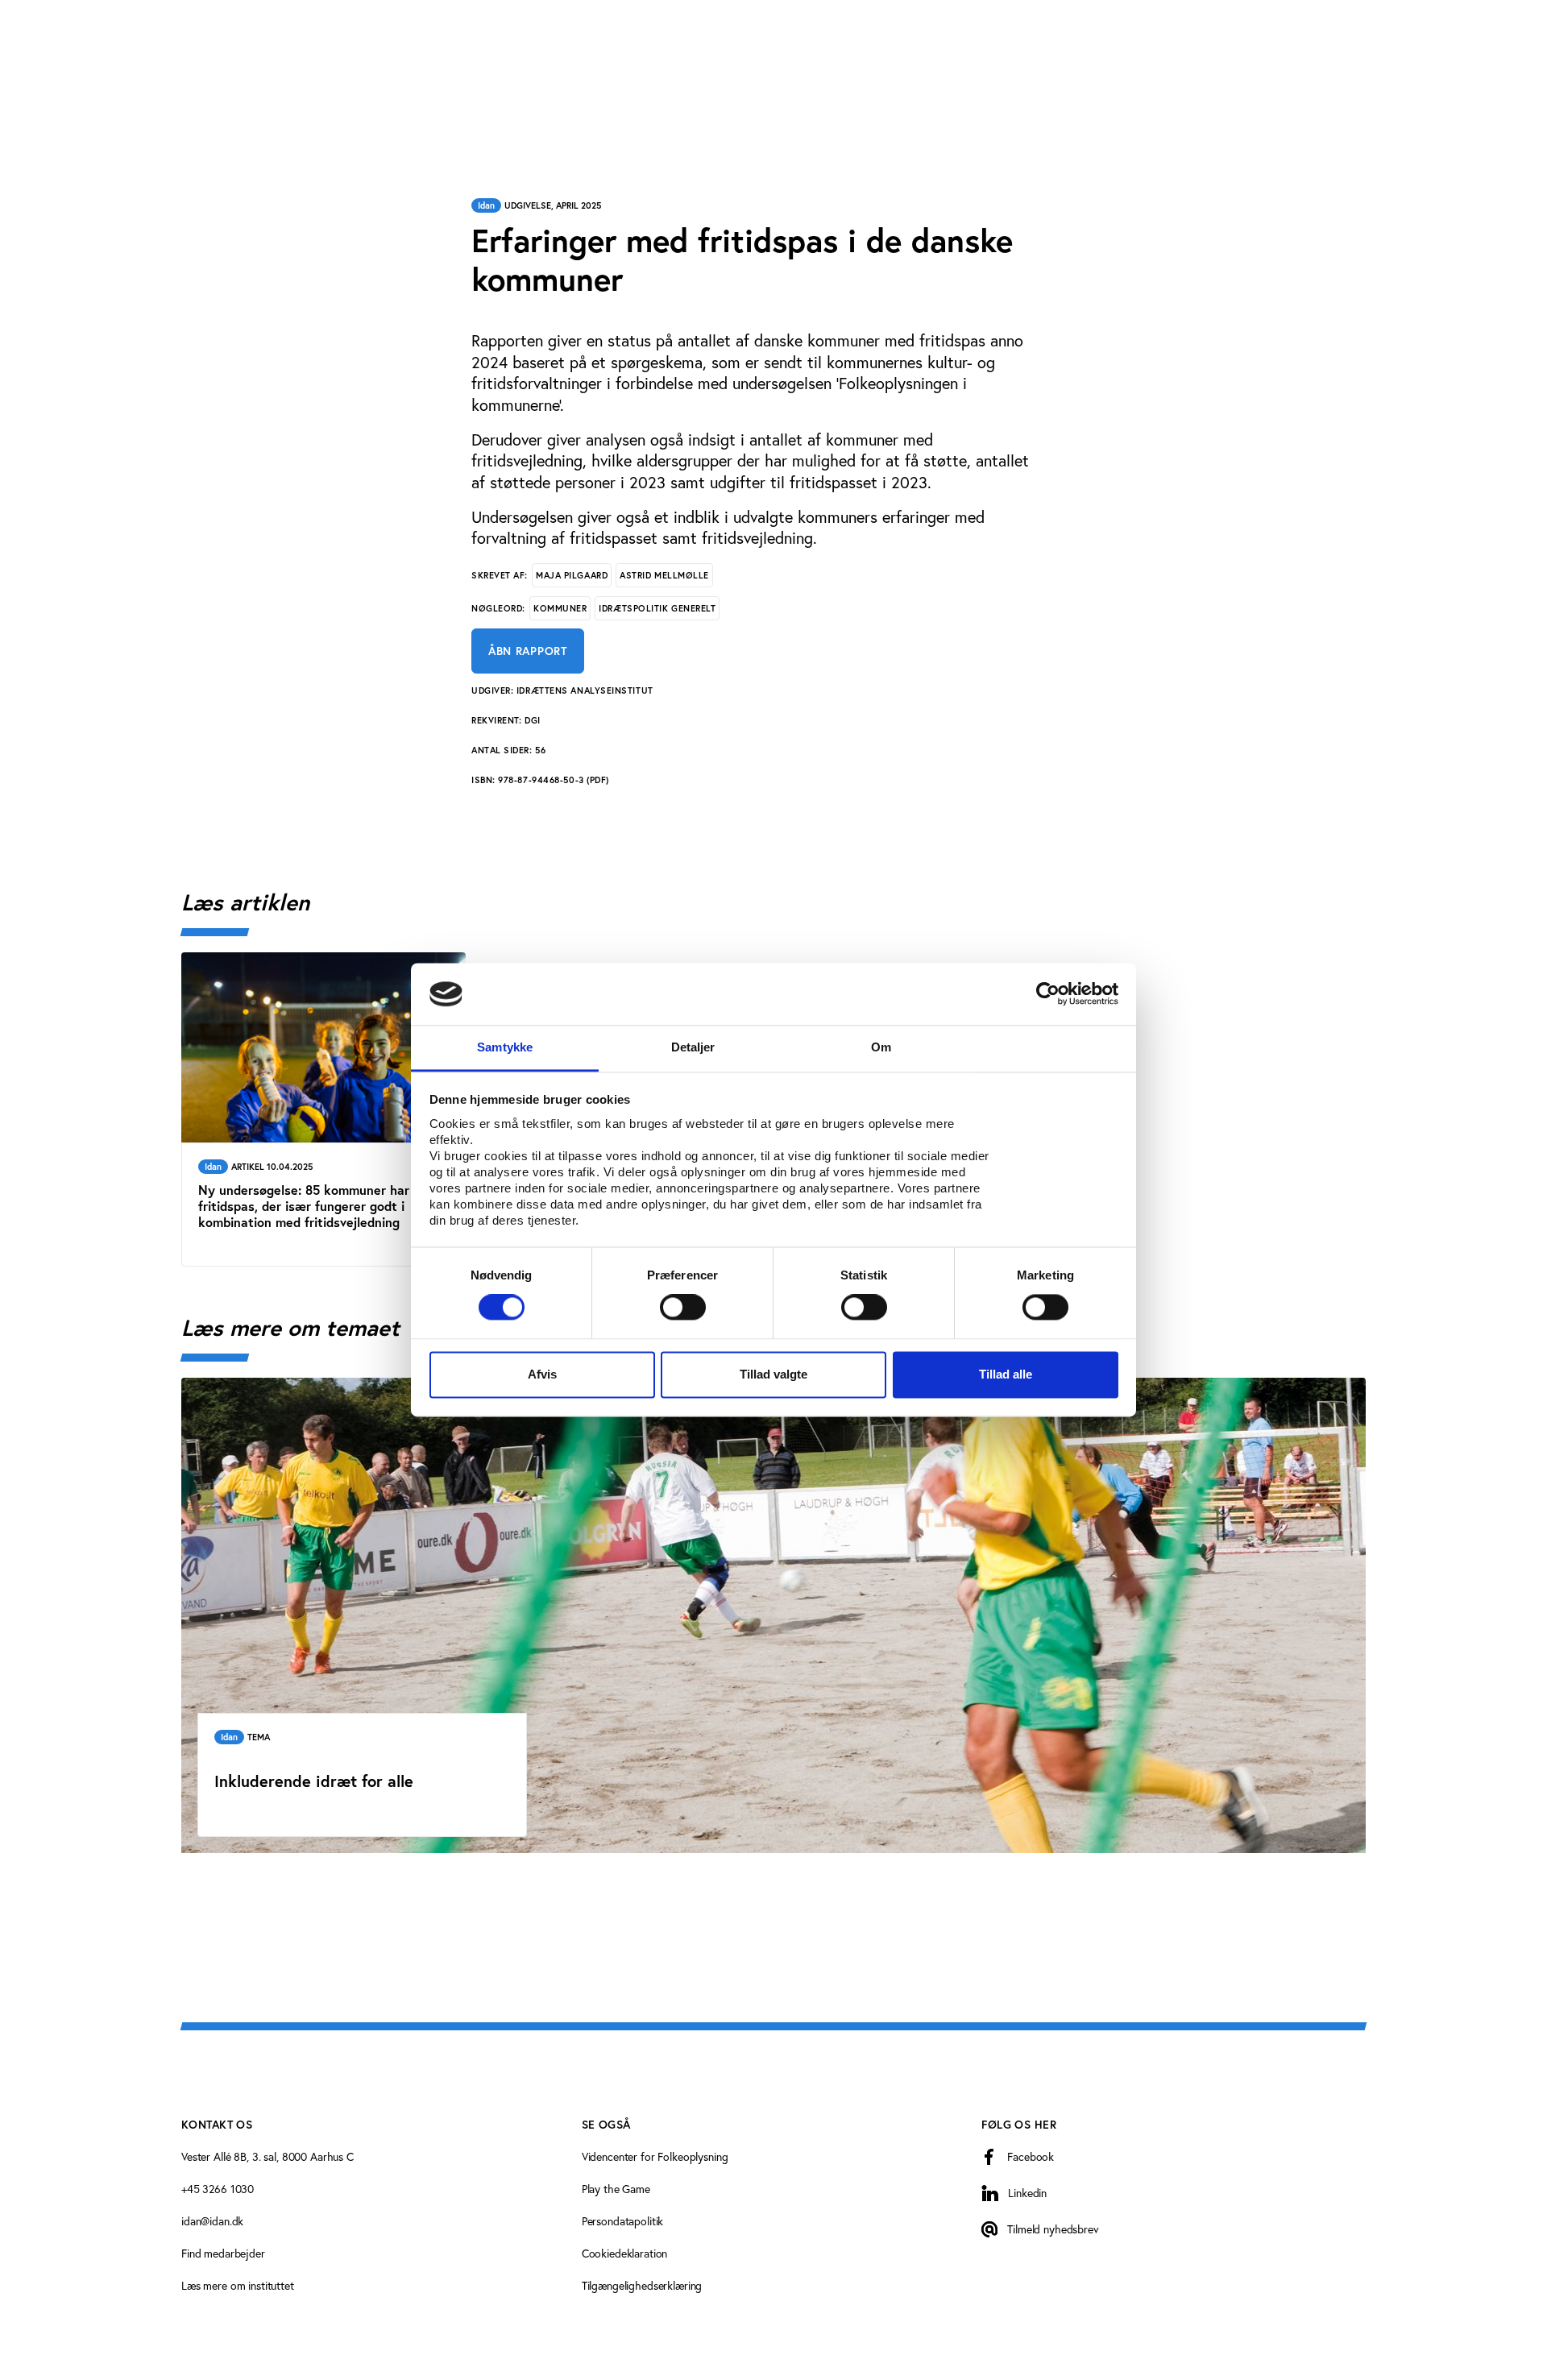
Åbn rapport (528, 651)
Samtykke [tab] (505, 1047)
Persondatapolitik (623, 2221)
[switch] (683, 1308)
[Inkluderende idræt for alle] (773, 1615)
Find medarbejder (223, 2253)
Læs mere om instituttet (238, 2285)
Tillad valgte (773, 1374)
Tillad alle (1006, 1374)
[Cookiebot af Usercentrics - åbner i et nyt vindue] (1048, 994)
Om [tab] (881, 1047)
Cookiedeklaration (625, 2253)
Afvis (542, 1374)
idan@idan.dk (212, 2221)
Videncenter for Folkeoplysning (655, 2156)
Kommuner (560, 608)
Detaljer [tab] (693, 1047)
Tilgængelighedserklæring (642, 2285)
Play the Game (616, 2189)
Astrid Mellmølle (664, 575)
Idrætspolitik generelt (657, 608)
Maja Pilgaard (572, 575)
